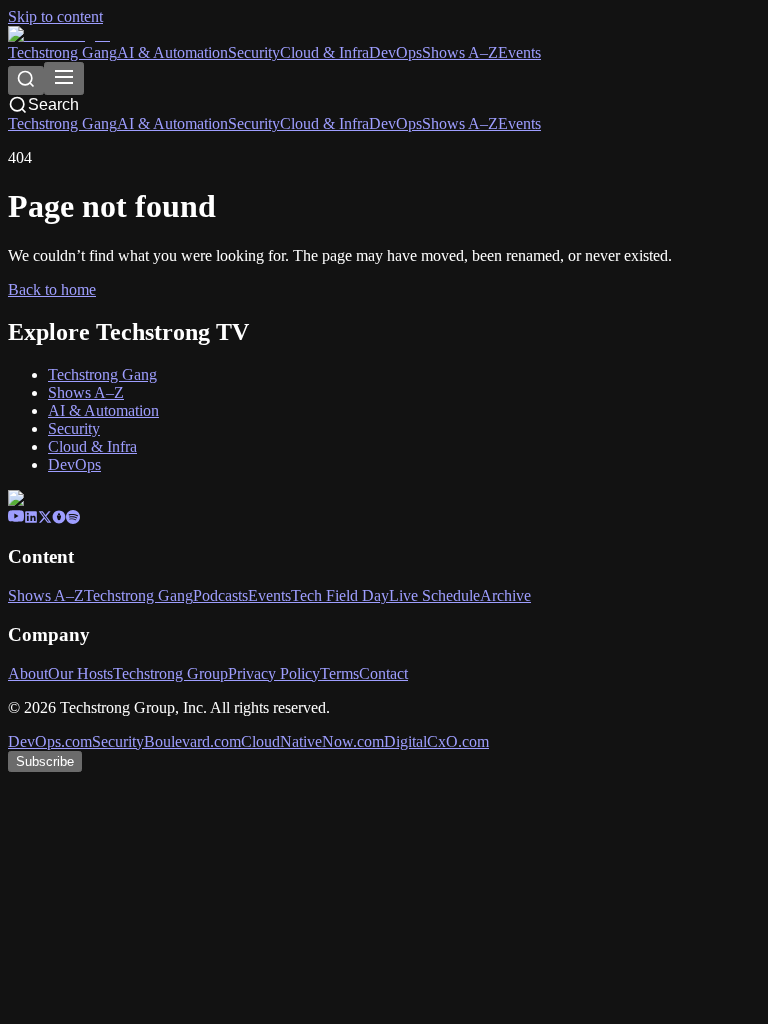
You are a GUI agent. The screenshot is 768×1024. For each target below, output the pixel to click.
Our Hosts (80, 673)
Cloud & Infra (324, 52)
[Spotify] (73, 518)
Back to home (52, 289)
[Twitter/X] (45, 518)
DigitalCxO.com (436, 741)
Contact (383, 673)
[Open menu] (64, 78)
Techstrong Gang (62, 52)
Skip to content (55, 16)
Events (519, 52)
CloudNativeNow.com (312, 741)
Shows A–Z (460, 52)
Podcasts (220, 595)
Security (254, 52)
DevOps (395, 52)
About (28, 673)
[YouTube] (16, 518)
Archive (505, 595)
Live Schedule (434, 595)
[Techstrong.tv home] (59, 34)
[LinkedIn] (31, 518)
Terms (339, 673)
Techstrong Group (170, 673)
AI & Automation (172, 52)
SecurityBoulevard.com (166, 741)
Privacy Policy (274, 673)
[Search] (26, 80)
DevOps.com (50, 741)
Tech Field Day (340, 595)
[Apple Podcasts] (59, 518)
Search (53, 104)
